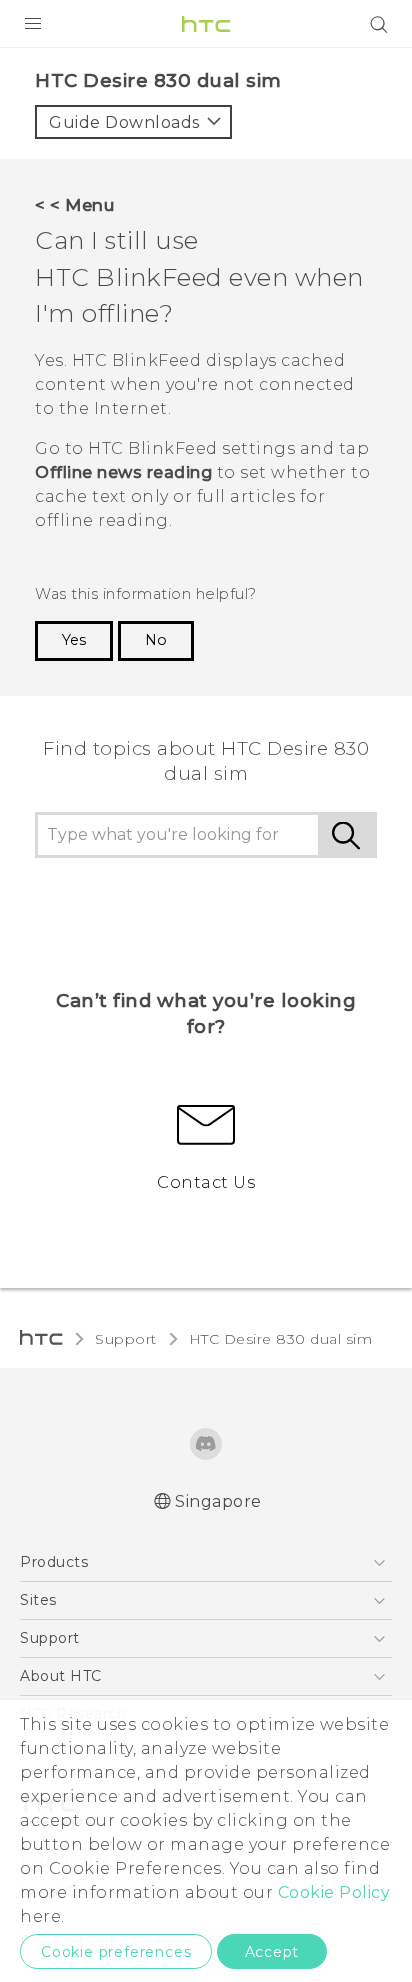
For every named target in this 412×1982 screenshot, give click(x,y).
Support (126, 1339)
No (156, 640)
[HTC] (206, 24)
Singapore (218, 1501)
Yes (74, 640)
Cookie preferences (116, 1952)
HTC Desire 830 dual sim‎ (281, 1339)
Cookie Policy (334, 1892)
